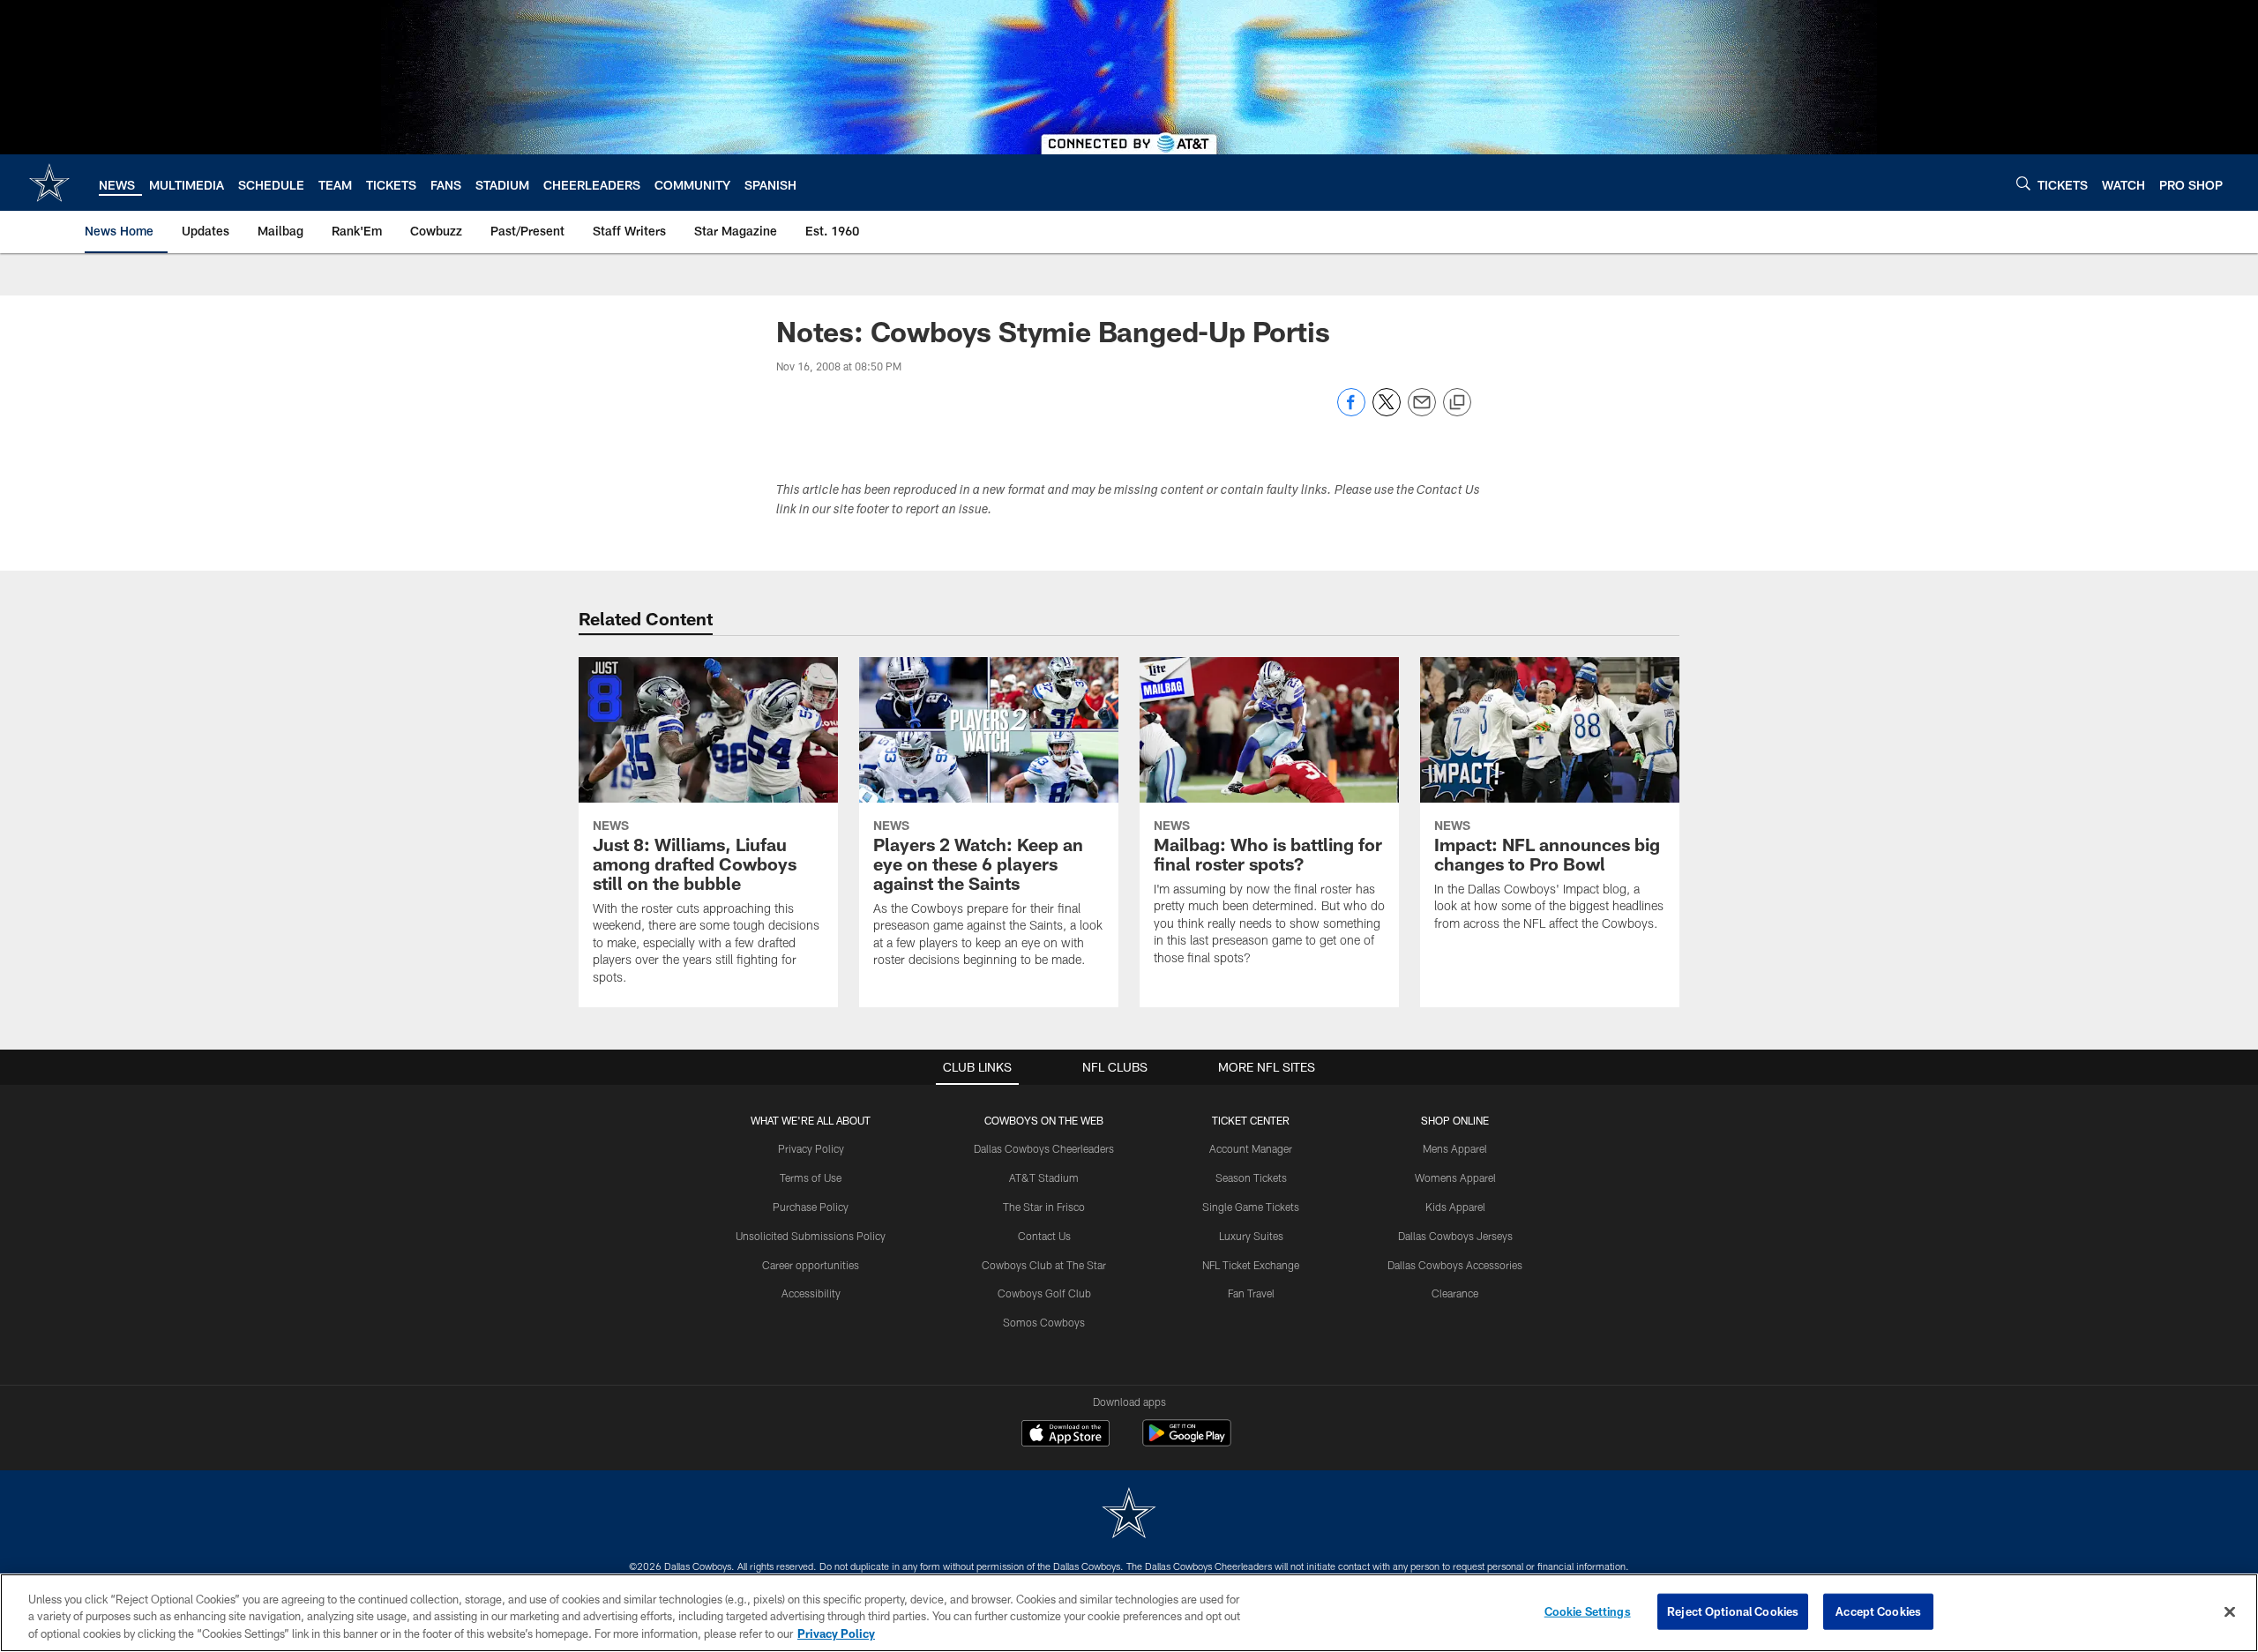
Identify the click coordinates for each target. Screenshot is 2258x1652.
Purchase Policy (811, 1207)
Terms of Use (811, 1177)
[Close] (2230, 1611)
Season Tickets (1251, 1177)
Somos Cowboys (1044, 1322)
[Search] (2023, 183)
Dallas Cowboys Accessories (1455, 1265)
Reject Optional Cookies (1733, 1611)
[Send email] (1422, 411)
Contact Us (1044, 1236)
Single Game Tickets (1251, 1207)
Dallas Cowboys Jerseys (1455, 1236)
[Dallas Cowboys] (1129, 1515)
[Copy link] (1457, 403)
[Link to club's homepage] (49, 183)
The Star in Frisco (1044, 1207)
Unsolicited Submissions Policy (811, 1236)
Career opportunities (811, 1265)
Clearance (1455, 1293)
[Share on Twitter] (1387, 411)
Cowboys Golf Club (1044, 1293)
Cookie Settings (1588, 1611)
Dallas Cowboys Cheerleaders (1044, 1148)
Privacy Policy (811, 1148)
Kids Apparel (1455, 1207)
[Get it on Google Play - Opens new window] (1187, 1442)
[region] (1129, 1613)
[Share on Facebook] (1351, 411)
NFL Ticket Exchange (1251, 1265)
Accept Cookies (1878, 1611)
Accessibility (811, 1293)
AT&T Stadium (1044, 1177)
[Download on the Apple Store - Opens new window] (1065, 1435)
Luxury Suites (1251, 1236)
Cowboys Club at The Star (1044, 1265)
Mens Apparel (1455, 1148)
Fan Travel (1251, 1293)
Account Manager (1251, 1148)
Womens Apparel (1455, 1177)
